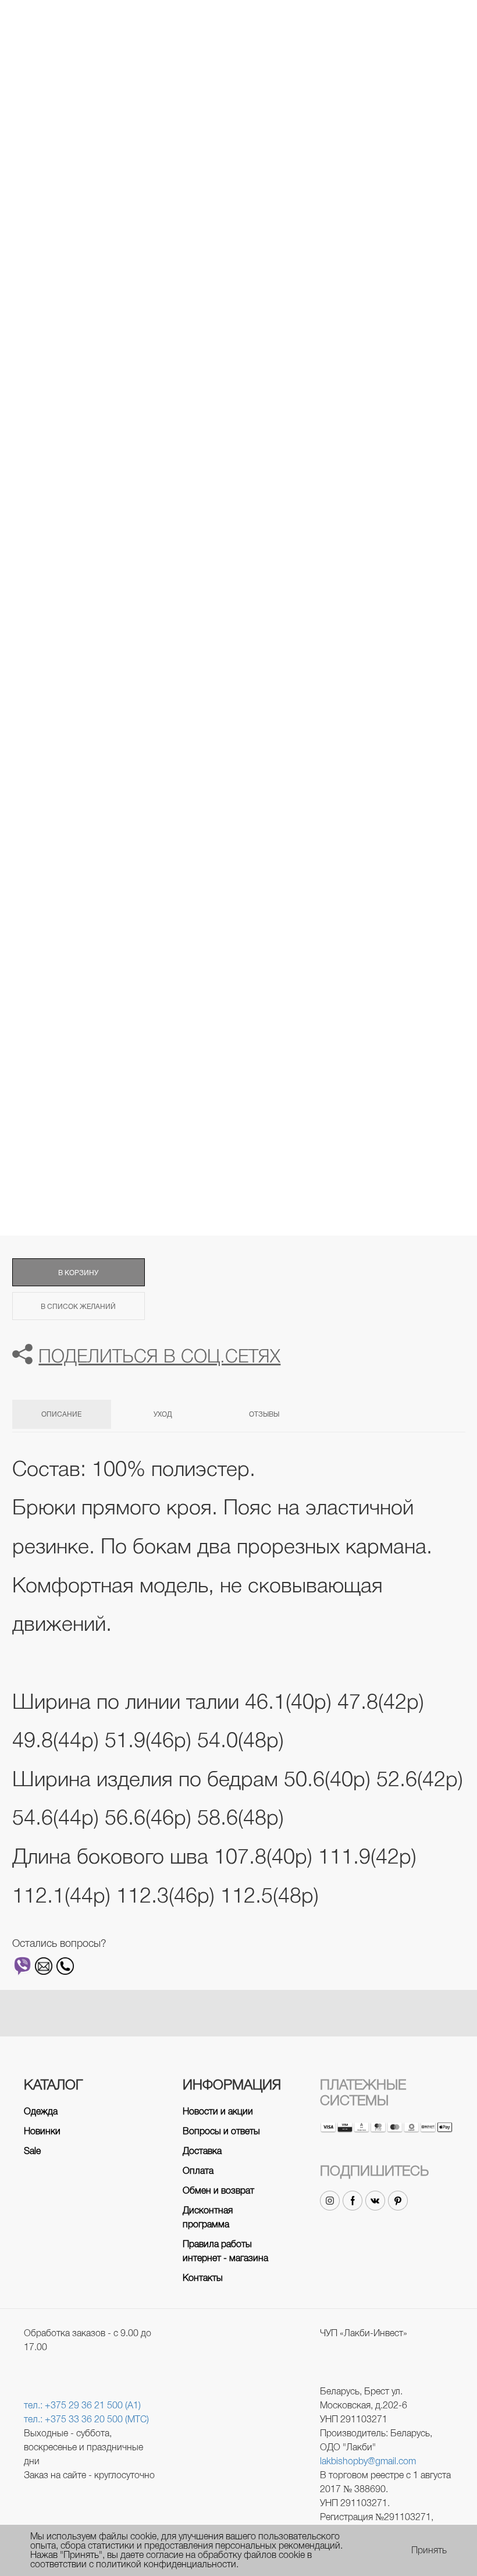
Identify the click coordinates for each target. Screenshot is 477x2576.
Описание (61, 1414)
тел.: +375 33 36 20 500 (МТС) (86, 2419)
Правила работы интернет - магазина (225, 2251)
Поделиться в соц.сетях (159, 1356)
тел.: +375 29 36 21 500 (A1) (82, 2405)
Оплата (198, 2171)
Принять (429, 2550)
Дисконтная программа (208, 2217)
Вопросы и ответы (221, 2131)
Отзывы (264, 1414)
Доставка (202, 2151)
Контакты (203, 2278)
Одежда (41, 2111)
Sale (32, 2151)
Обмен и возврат (218, 2190)
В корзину (78, 1273)
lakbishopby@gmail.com (368, 2461)
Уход (163, 1414)
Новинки (42, 2131)
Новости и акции (218, 2111)
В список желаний (78, 1307)
